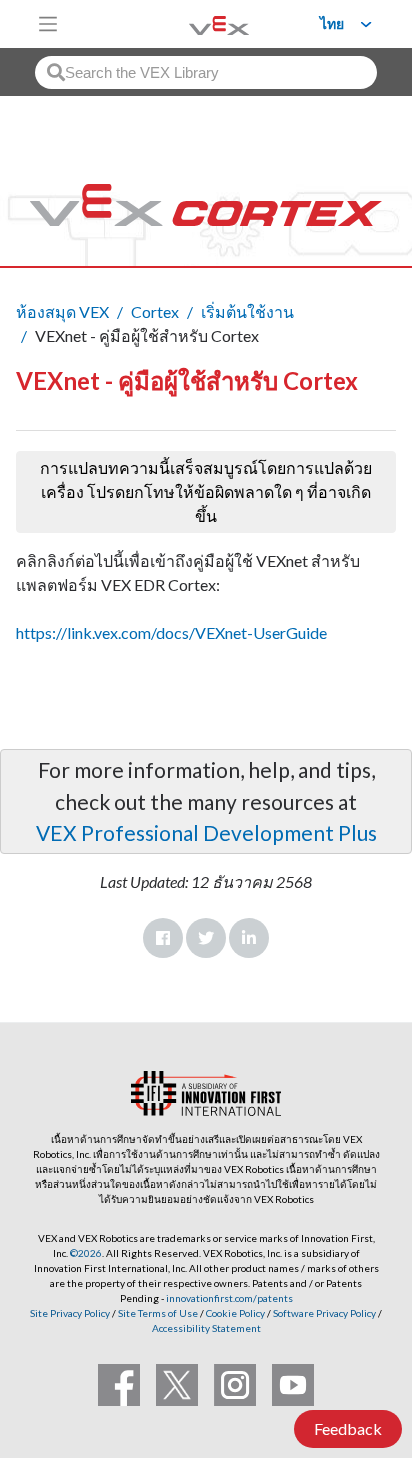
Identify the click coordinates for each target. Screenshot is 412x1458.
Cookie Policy (235, 1313)
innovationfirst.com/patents (229, 1298)
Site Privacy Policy (70, 1313)
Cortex (155, 311)
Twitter (206, 938)
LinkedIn (249, 938)
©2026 (86, 1253)
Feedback (348, 1428)
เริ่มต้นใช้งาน (247, 311)
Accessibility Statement (206, 1328)
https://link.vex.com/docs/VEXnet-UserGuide (171, 632)
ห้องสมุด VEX (62, 311)
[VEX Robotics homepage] (194, 23)
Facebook (163, 938)
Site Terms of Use (157, 1313)
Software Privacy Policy (324, 1313)
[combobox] (206, 72)
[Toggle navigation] (48, 24)
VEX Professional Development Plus (206, 832)
